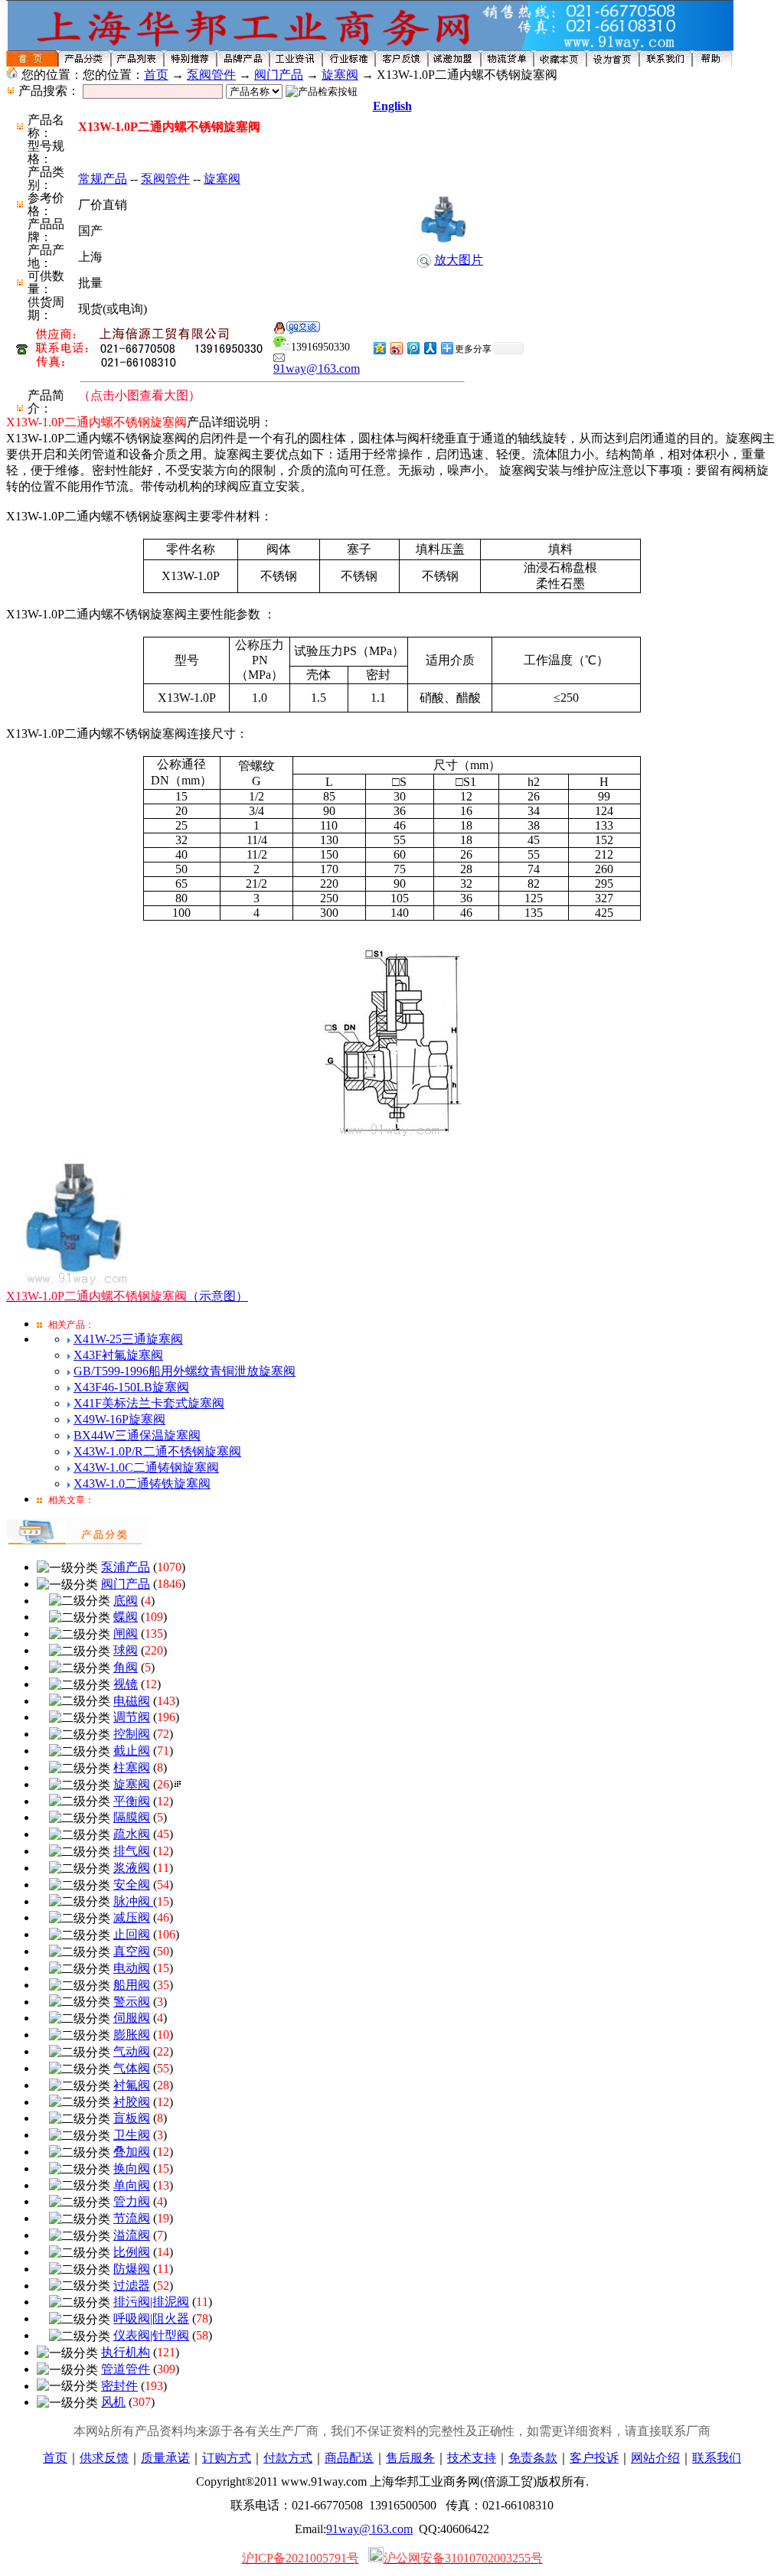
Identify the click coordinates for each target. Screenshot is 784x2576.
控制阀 (132, 1734)
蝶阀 (126, 1617)
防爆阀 (132, 2269)
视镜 (126, 1684)
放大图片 (459, 260)
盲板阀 (132, 2118)
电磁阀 (132, 1701)
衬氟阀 (132, 2085)
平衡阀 (132, 1801)
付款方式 (288, 2458)
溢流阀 (132, 2235)
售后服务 (410, 2458)
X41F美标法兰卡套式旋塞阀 (149, 1403)
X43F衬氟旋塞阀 (118, 1355)
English (392, 106)
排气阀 (132, 1851)
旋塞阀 (340, 75)
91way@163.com (317, 368)
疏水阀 (132, 1834)
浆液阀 (132, 1868)
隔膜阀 (132, 1817)
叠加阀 (132, 2152)
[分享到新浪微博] (396, 348)
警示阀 (132, 2002)
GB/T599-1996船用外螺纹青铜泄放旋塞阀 (185, 1371)
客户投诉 (594, 2458)
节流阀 (132, 2218)
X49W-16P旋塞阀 (119, 1419)
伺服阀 (132, 2018)
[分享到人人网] (430, 348)
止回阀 (132, 1934)
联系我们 (717, 2458)
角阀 (126, 1667)
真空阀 (132, 1951)
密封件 (119, 2386)
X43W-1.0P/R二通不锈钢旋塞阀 (157, 1451)
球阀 (126, 1650)
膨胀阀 (132, 2035)
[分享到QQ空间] (379, 348)
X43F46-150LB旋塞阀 (131, 1387)
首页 (156, 75)
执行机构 (126, 2352)
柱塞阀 (132, 1767)
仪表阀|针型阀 (151, 2335)
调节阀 (132, 1717)
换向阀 (132, 2168)
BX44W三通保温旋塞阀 (137, 1435)
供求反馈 (104, 2458)
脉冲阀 (133, 1901)
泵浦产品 (126, 1567)
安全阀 (132, 1885)
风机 (113, 2402)
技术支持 (472, 2458)
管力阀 (132, 2201)
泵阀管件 (211, 75)
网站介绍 (655, 2458)
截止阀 (132, 1751)
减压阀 (132, 1917)
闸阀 (126, 1634)
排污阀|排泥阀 (151, 2302)
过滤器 (132, 2286)
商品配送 (349, 2458)
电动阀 (132, 1968)
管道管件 (126, 2369)
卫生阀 (132, 2135)
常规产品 (103, 179)
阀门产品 (279, 75)
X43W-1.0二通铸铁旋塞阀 (142, 1484)
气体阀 (132, 2068)
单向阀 (132, 2185)
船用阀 (132, 1985)
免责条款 (533, 2458)
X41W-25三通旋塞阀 (128, 1339)
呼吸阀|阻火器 (151, 2318)
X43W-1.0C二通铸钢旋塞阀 (146, 1467)
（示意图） (127, 1296)
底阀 (126, 1601)
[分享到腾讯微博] (413, 348)
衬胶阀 (132, 2102)
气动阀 (132, 2051)
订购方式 (227, 2458)
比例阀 (132, 2252)
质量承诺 (165, 2458)
